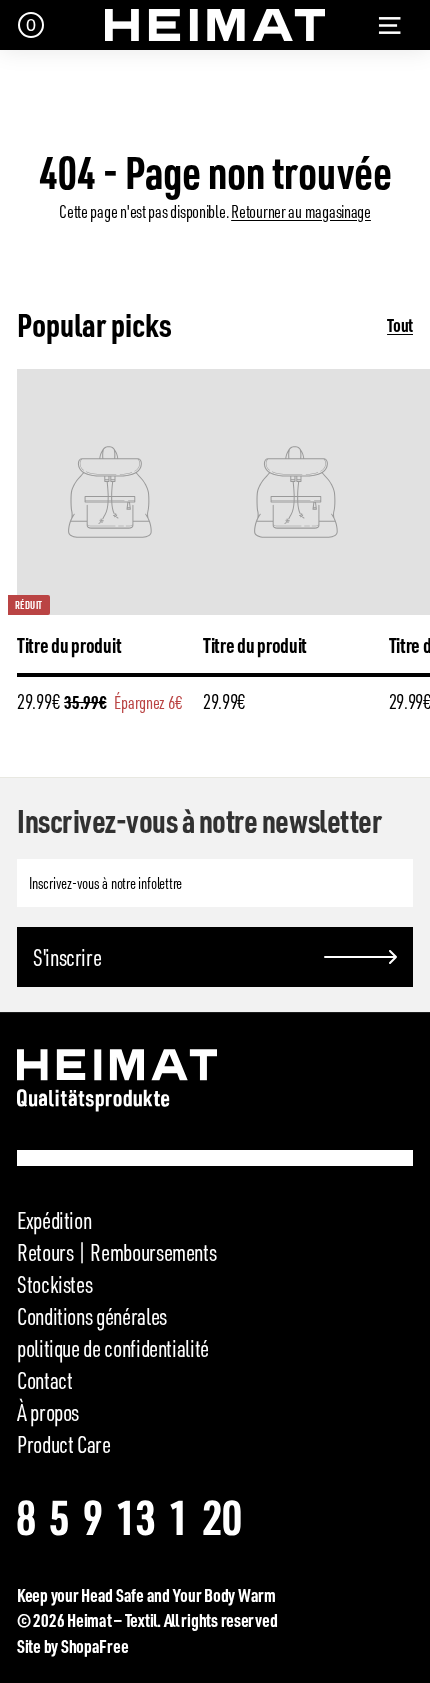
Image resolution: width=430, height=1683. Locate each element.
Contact (44, 1380)
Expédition (54, 1220)
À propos (48, 1412)
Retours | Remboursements (116, 1252)
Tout (400, 324)
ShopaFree (95, 1645)
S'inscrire (67, 957)
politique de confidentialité (113, 1348)
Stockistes (54, 1284)
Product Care (64, 1444)
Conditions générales (92, 1316)
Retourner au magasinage (301, 211)
